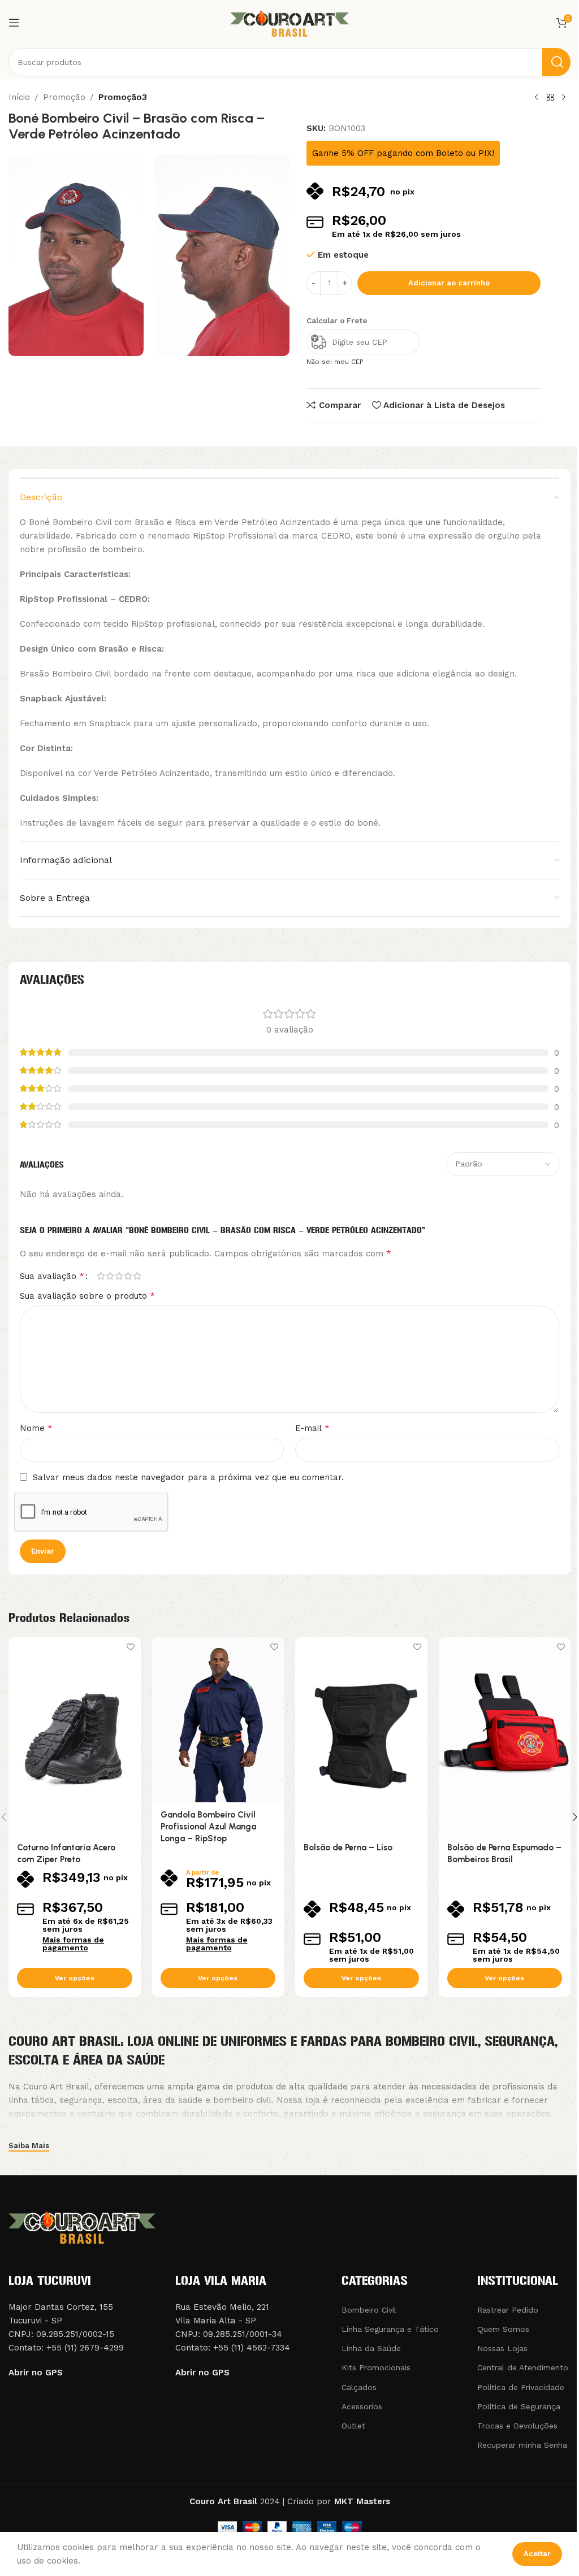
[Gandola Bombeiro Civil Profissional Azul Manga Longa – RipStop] (218, 1720)
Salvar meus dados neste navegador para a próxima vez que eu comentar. (188, 1477)
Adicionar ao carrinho (449, 283)
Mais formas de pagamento (73, 1944)
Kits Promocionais (376, 2367)
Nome (36, 1428)
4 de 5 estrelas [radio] (128, 1276)
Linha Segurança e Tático (390, 2329)
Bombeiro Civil (369, 2310)
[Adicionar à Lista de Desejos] (131, 1647)
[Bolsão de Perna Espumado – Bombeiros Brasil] (505, 1736)
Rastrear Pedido (508, 2310)
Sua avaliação (52, 1276)
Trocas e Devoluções (517, 2426)
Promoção (64, 97)
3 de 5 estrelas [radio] (119, 1276)
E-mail (312, 1428)
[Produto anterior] (537, 98)
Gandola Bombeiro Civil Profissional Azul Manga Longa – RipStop (208, 1827)
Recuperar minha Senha (522, 2445)
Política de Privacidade (521, 2387)
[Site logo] (289, 22)
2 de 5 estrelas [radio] (110, 1276)
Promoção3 (123, 97)
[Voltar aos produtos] (550, 98)
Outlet (353, 2426)
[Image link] (82, 2226)
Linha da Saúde (371, 2348)
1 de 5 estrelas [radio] (101, 1276)
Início (19, 97)
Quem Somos (503, 2329)
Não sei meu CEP (335, 362)
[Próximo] (564, 98)
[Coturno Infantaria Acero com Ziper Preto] (75, 1736)
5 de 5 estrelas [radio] (137, 1276)
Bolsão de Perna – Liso (348, 1848)
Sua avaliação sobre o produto (87, 1296)
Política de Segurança (519, 2406)
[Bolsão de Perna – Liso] (361, 1736)
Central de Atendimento (523, 2367)
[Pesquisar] (556, 62)
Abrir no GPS (36, 2373)
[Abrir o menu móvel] (14, 23)
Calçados (359, 2387)
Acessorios (362, 2406)
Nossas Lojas (502, 2348)
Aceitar (537, 2554)
